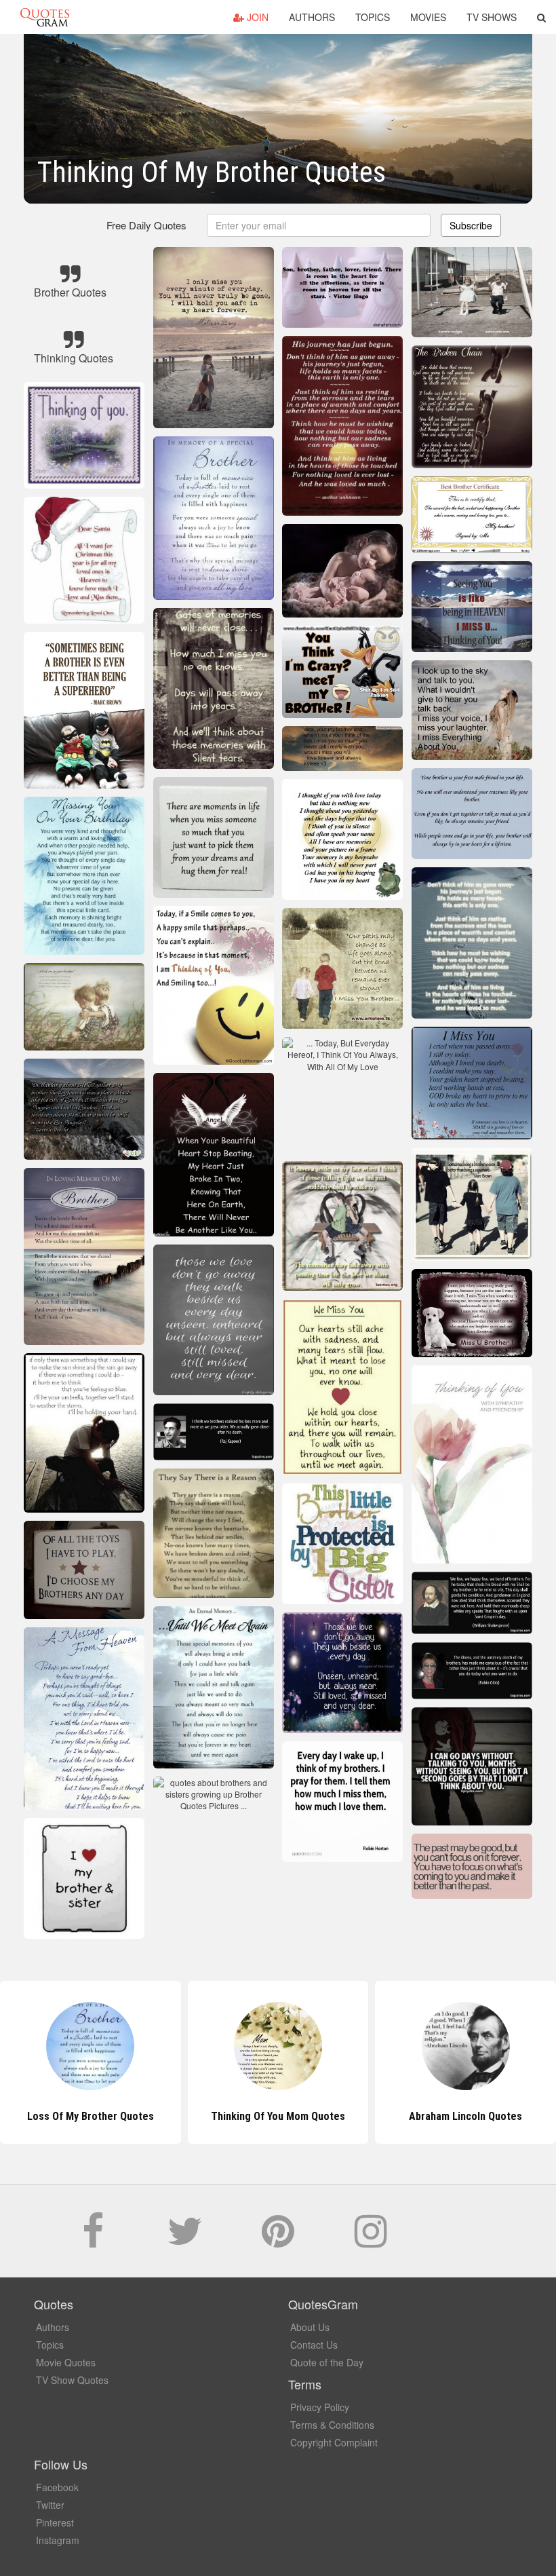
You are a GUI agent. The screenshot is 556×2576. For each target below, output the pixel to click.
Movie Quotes (66, 2362)
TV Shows (492, 17)
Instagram (58, 2540)
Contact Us (314, 2345)
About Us (310, 2327)
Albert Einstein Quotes (466, 2116)
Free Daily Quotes (146, 225)
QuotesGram (45, 17)
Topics (373, 17)
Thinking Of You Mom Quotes (90, 2116)
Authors (312, 17)
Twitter (50, 2505)
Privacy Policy (320, 2407)
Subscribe (471, 225)
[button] (541, 17)
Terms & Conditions (332, 2425)
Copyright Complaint (334, 2442)
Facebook (57, 2487)
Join (256, 17)
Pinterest (55, 2522)
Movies (428, 17)
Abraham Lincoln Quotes (278, 2116)
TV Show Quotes (72, 2380)
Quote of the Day (327, 2362)
